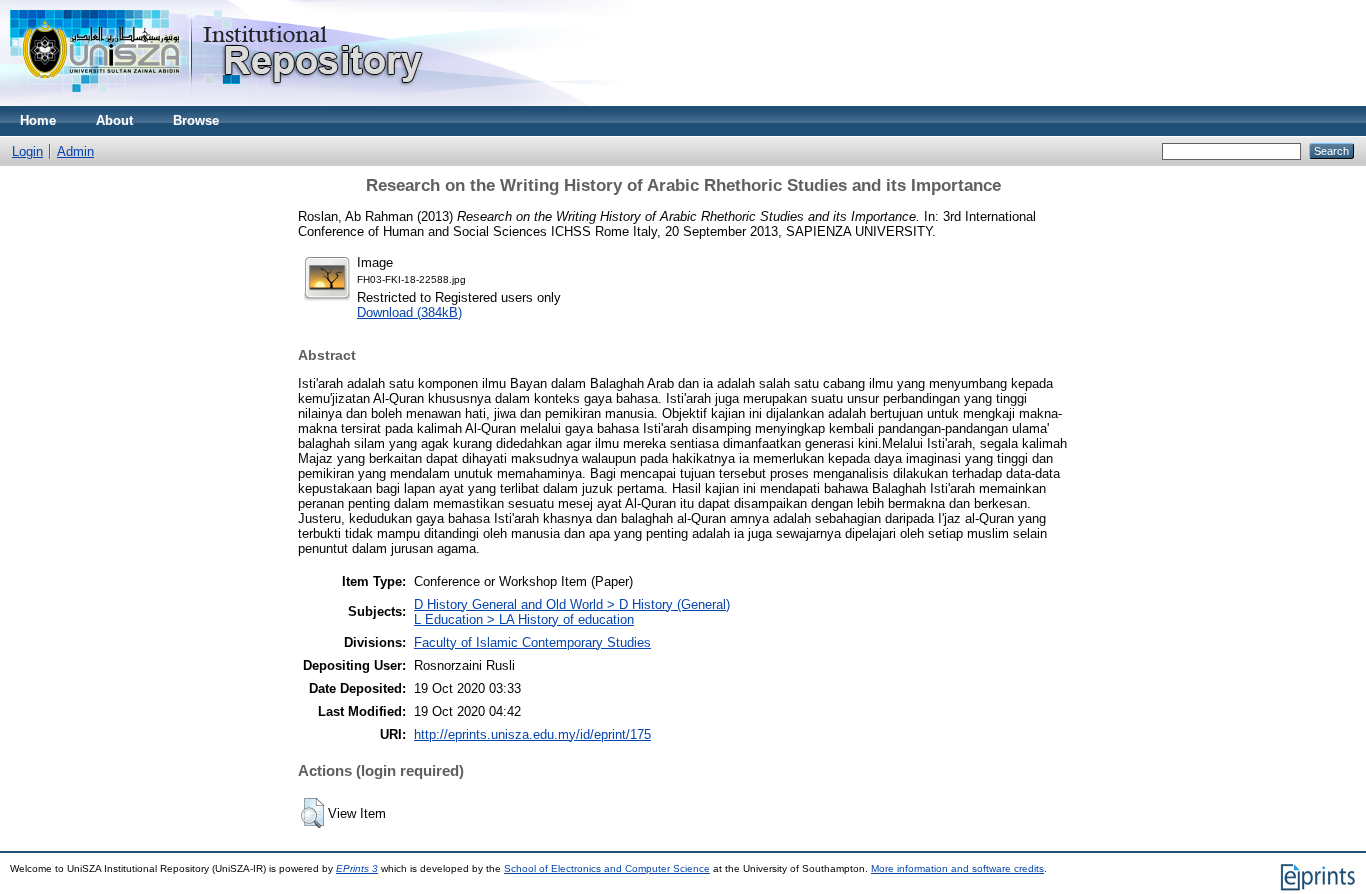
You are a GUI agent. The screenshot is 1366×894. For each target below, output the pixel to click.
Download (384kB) (409, 312)
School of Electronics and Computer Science (607, 868)
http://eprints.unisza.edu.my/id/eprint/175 (532, 734)
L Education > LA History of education (524, 619)
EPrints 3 (357, 868)
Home (38, 120)
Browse (196, 120)
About (114, 120)
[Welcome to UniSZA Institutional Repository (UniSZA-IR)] (218, 101)
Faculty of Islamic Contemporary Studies (532, 642)
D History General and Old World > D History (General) (572, 604)
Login (27, 151)
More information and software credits (957, 868)
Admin (75, 151)
